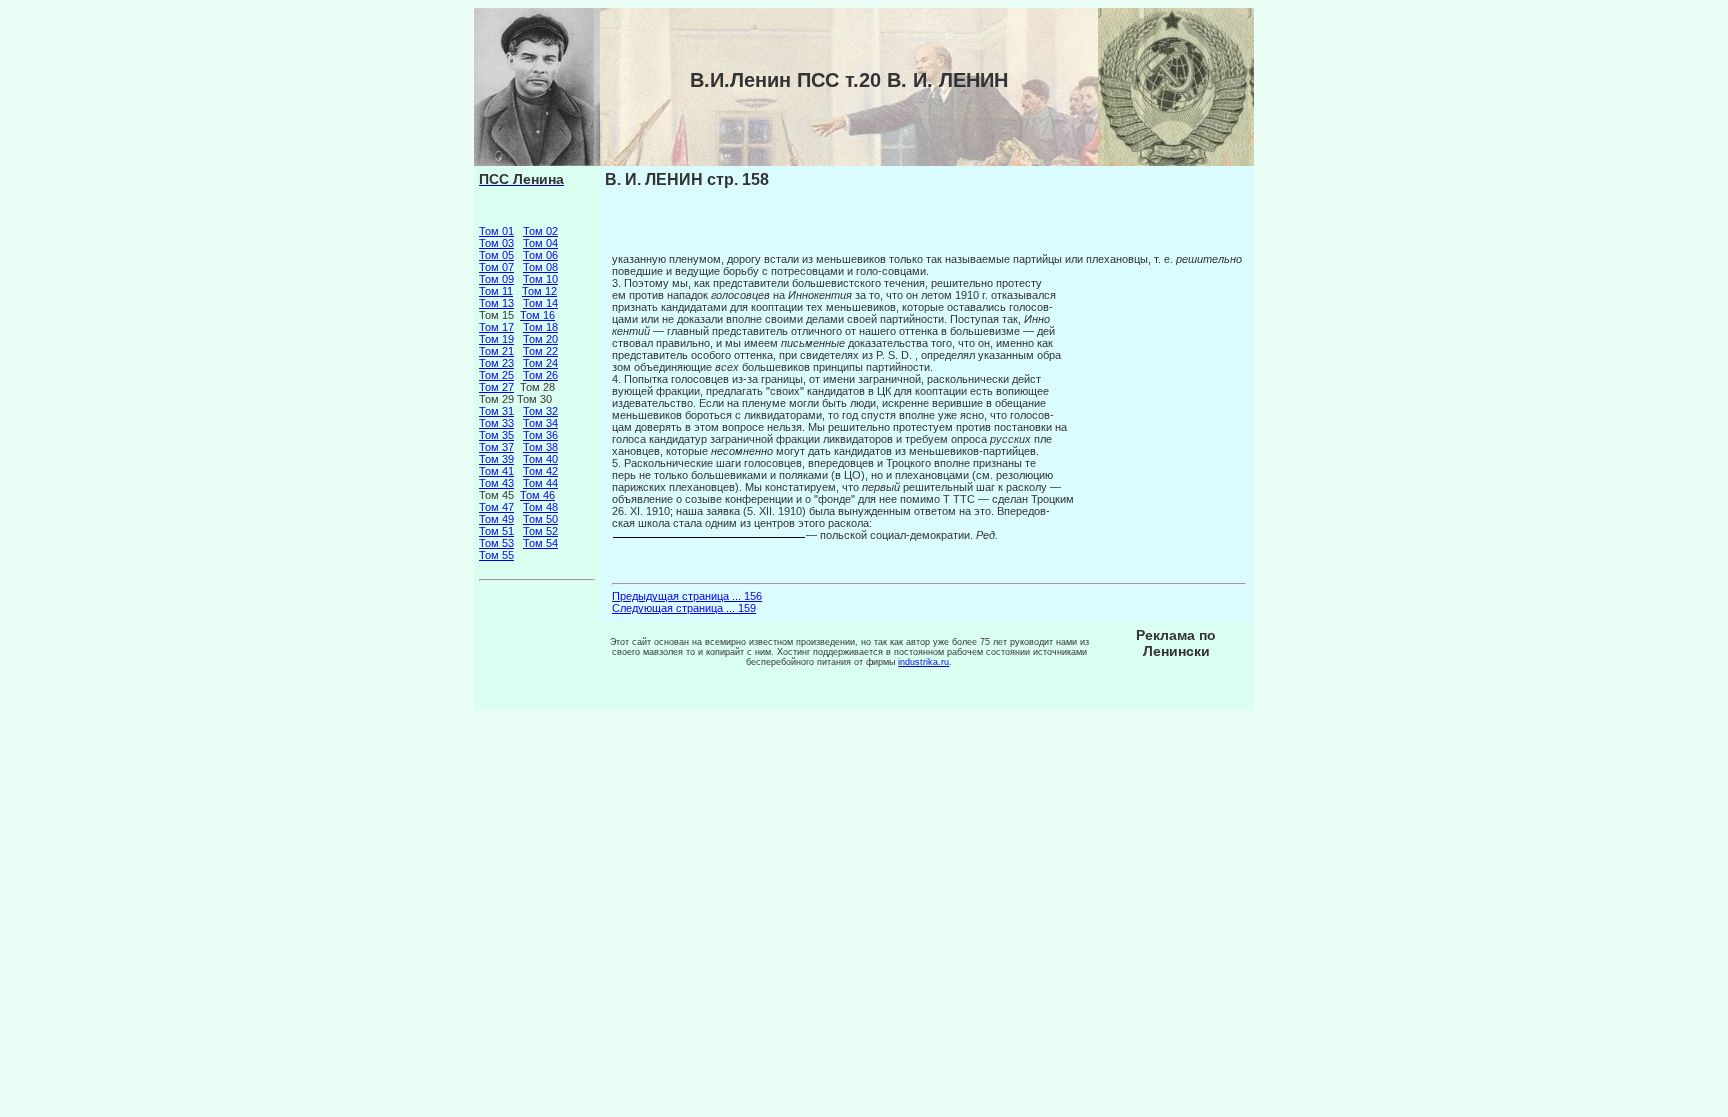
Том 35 (496, 435)
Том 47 (496, 507)
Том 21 (496, 351)
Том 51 (496, 531)
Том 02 (540, 231)
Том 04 (540, 243)
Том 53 (496, 543)
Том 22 (540, 351)
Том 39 (496, 459)
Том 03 (496, 243)
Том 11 (496, 291)
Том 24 (540, 363)
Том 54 (540, 543)
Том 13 (496, 303)
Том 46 (537, 495)
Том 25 (496, 375)
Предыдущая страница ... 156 (687, 596)
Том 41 (496, 471)
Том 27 (496, 387)
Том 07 (496, 267)
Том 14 (540, 303)
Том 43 (496, 483)
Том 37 (496, 447)
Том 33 (496, 423)
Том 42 (540, 471)
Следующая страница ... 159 (684, 608)
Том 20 (540, 339)
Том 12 (539, 291)
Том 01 (496, 231)
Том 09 (496, 279)
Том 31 (496, 411)
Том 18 (540, 327)
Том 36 (540, 435)
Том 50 (540, 519)
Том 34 (540, 423)
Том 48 (540, 507)
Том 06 (540, 255)
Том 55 (496, 555)
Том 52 (540, 531)
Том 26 (540, 375)
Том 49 (496, 519)
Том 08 (540, 267)
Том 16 (537, 315)
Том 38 (540, 447)
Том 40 (540, 459)
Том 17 (496, 327)
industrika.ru (923, 662)
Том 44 (540, 483)
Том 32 (540, 411)
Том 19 (496, 339)
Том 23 (496, 363)
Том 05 (496, 255)
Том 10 (540, 279)
